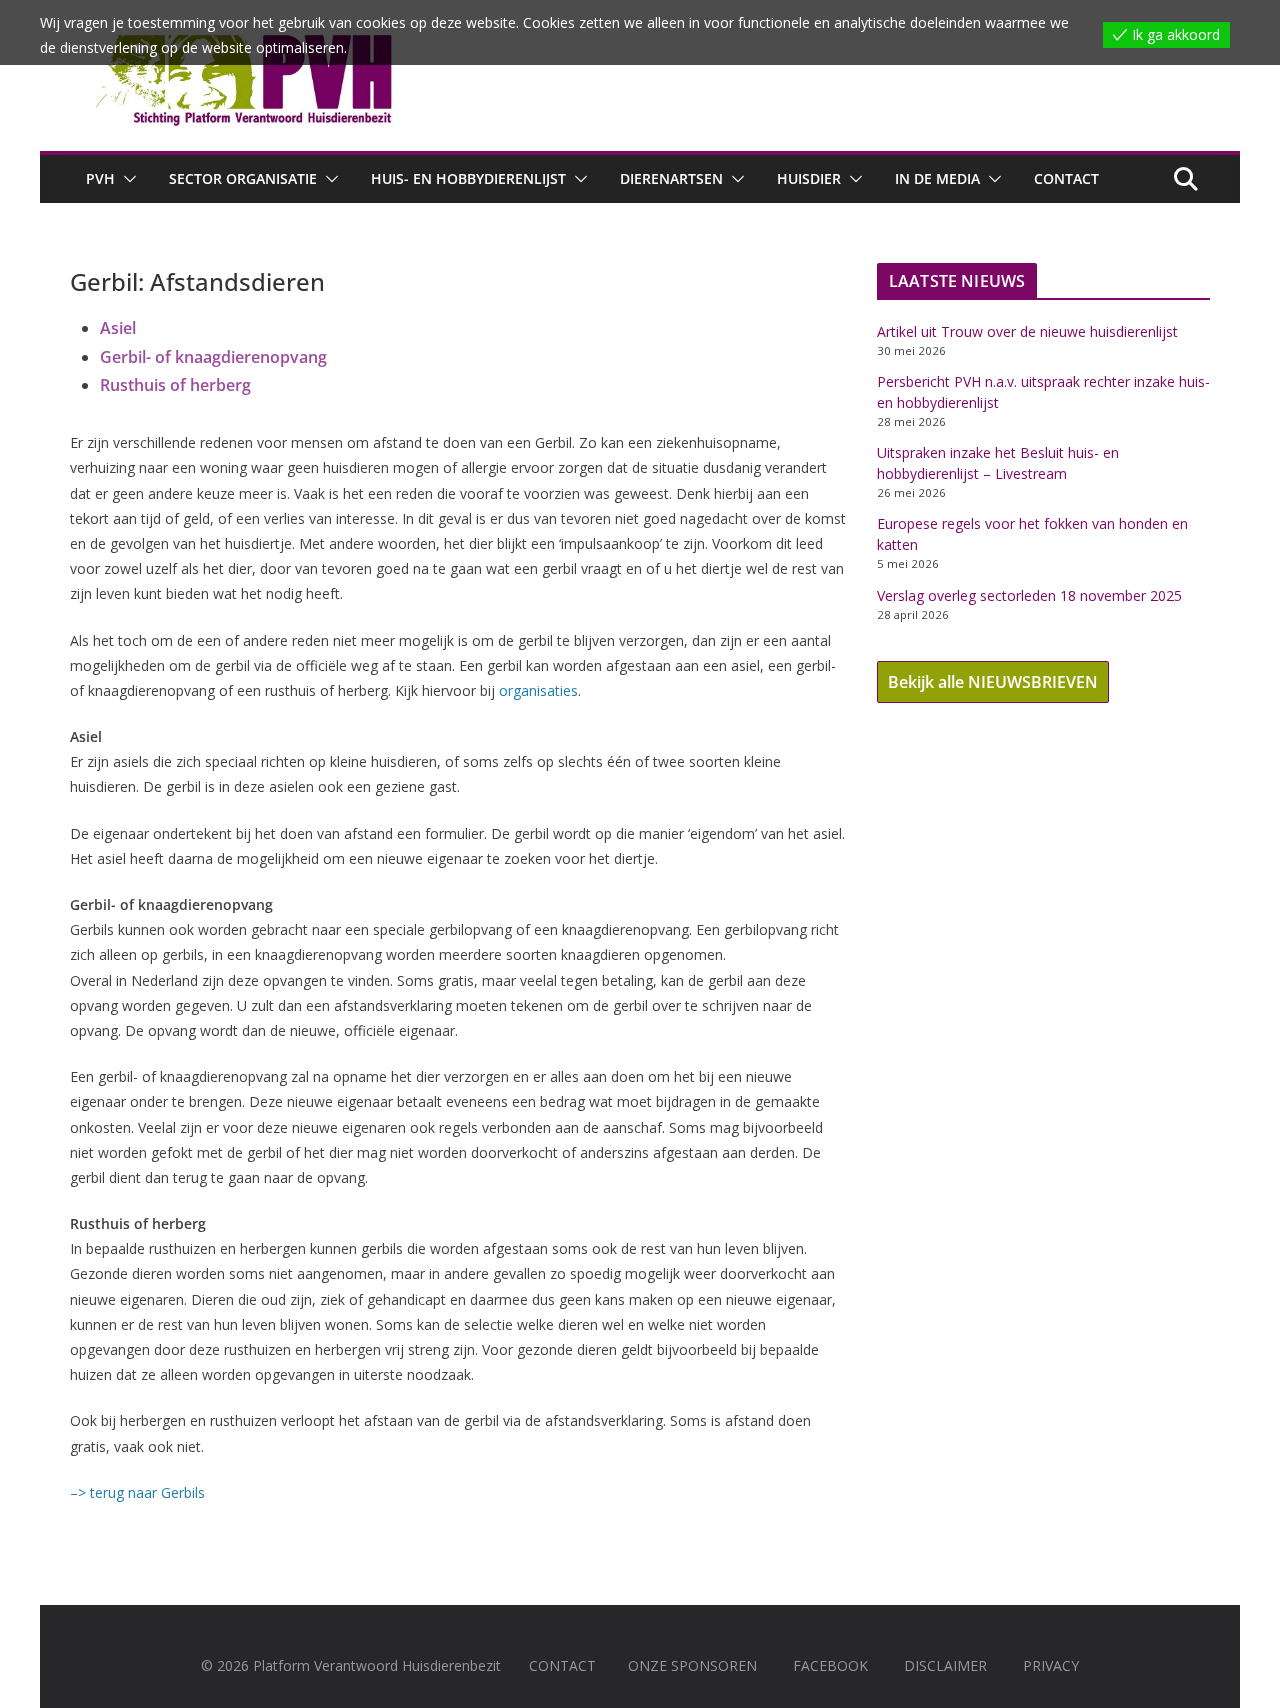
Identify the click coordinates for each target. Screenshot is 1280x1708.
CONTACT (562, 1665)
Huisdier (809, 178)
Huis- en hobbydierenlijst (468, 178)
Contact (1066, 178)
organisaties (538, 690)
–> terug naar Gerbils (137, 1492)
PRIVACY (1051, 1665)
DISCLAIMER (945, 1665)
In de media (937, 178)
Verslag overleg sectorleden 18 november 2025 (1029, 595)
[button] (126, 179)
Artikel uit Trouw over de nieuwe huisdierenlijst (1027, 331)
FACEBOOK (830, 1665)
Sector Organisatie (243, 178)
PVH (100, 178)
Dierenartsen (671, 178)
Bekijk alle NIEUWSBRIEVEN (993, 682)
